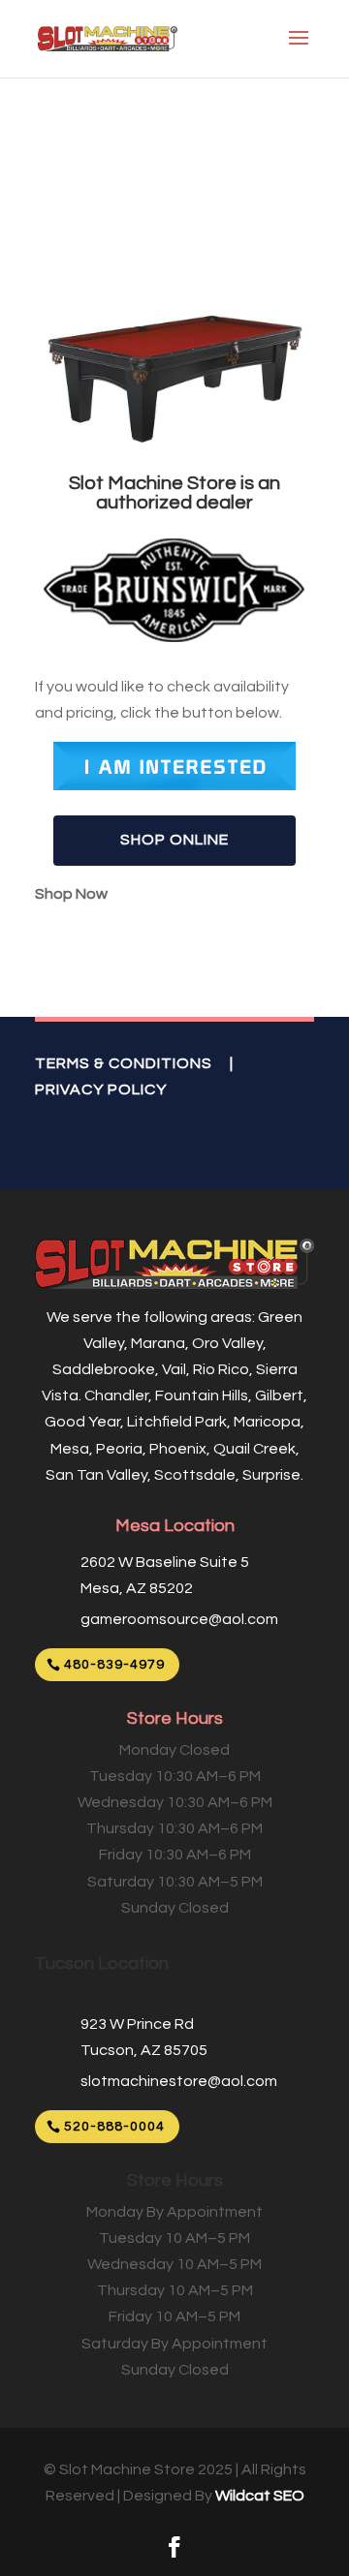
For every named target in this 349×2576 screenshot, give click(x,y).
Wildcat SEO (260, 2496)
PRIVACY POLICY (101, 1089)
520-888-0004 (114, 2127)
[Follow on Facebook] (174, 2547)
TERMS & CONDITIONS (124, 1063)
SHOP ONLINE (174, 840)
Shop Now (71, 894)
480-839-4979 (114, 1665)
